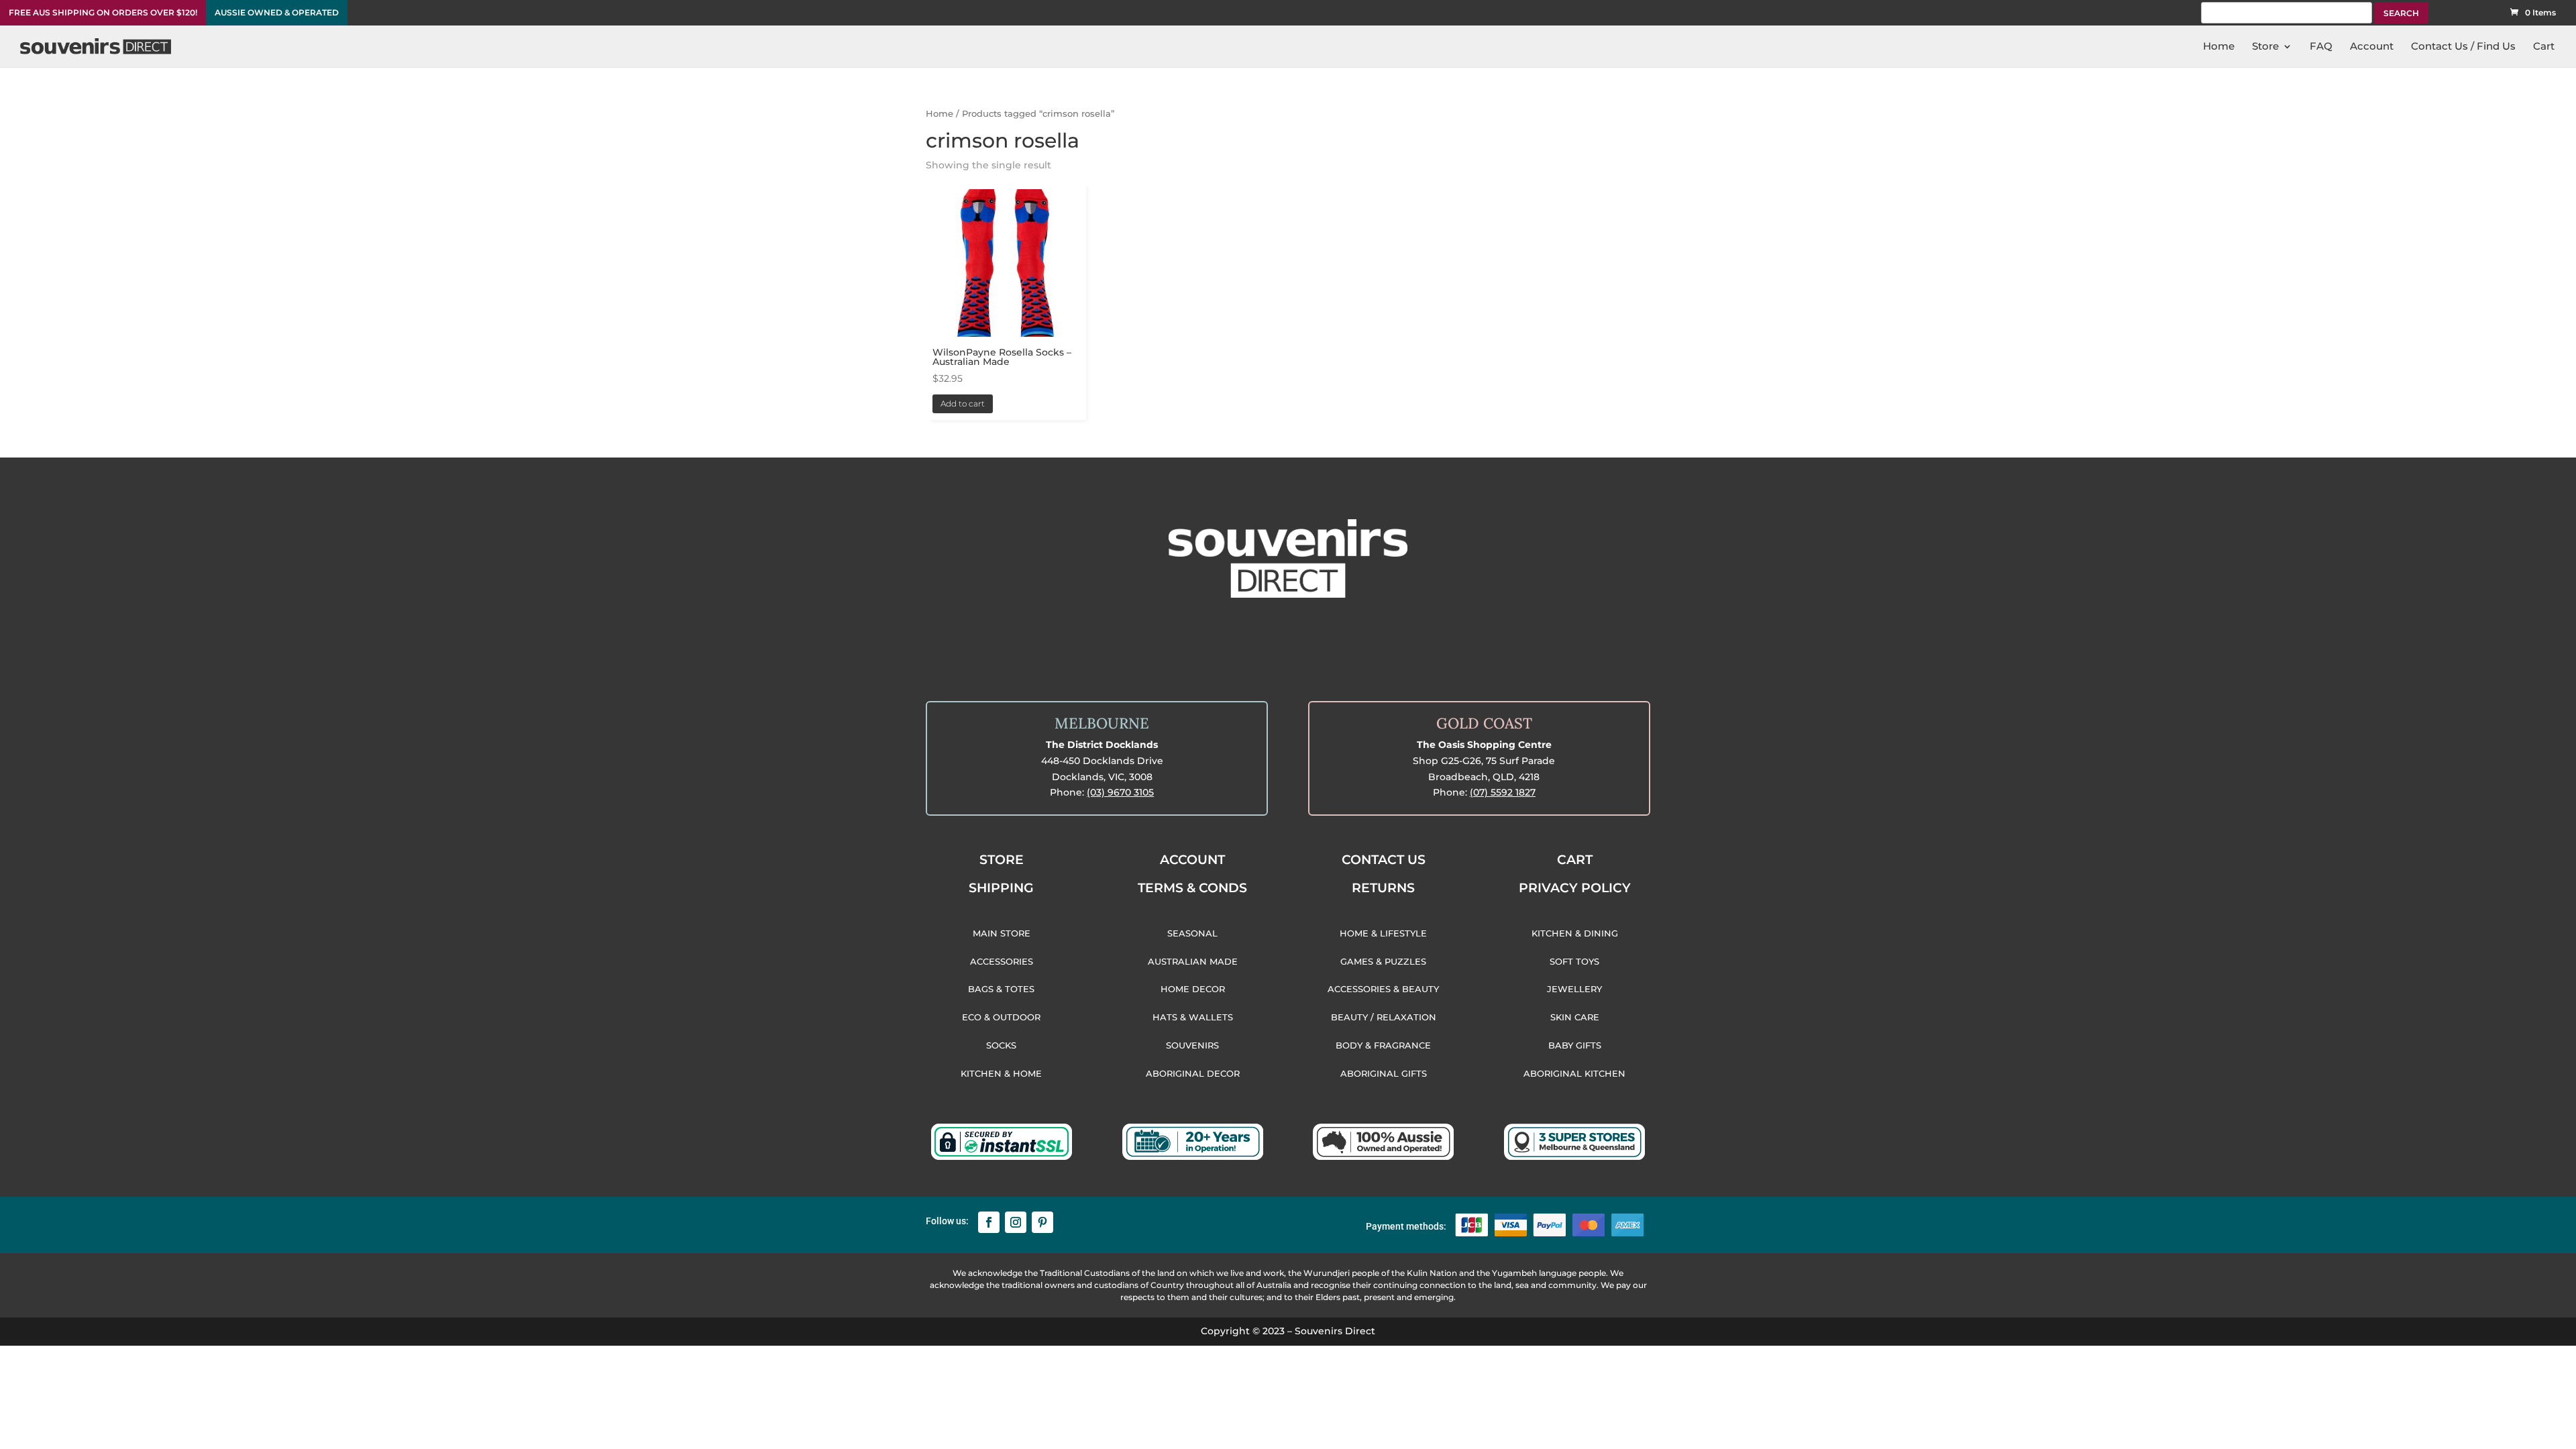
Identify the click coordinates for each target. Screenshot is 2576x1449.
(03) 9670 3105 (1120, 792)
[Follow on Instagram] (1016, 1222)
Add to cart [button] (963, 404)
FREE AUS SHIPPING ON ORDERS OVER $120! (103, 13)
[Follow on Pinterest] (1042, 1222)
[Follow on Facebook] (989, 1222)
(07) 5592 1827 (1503, 792)
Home (940, 114)
